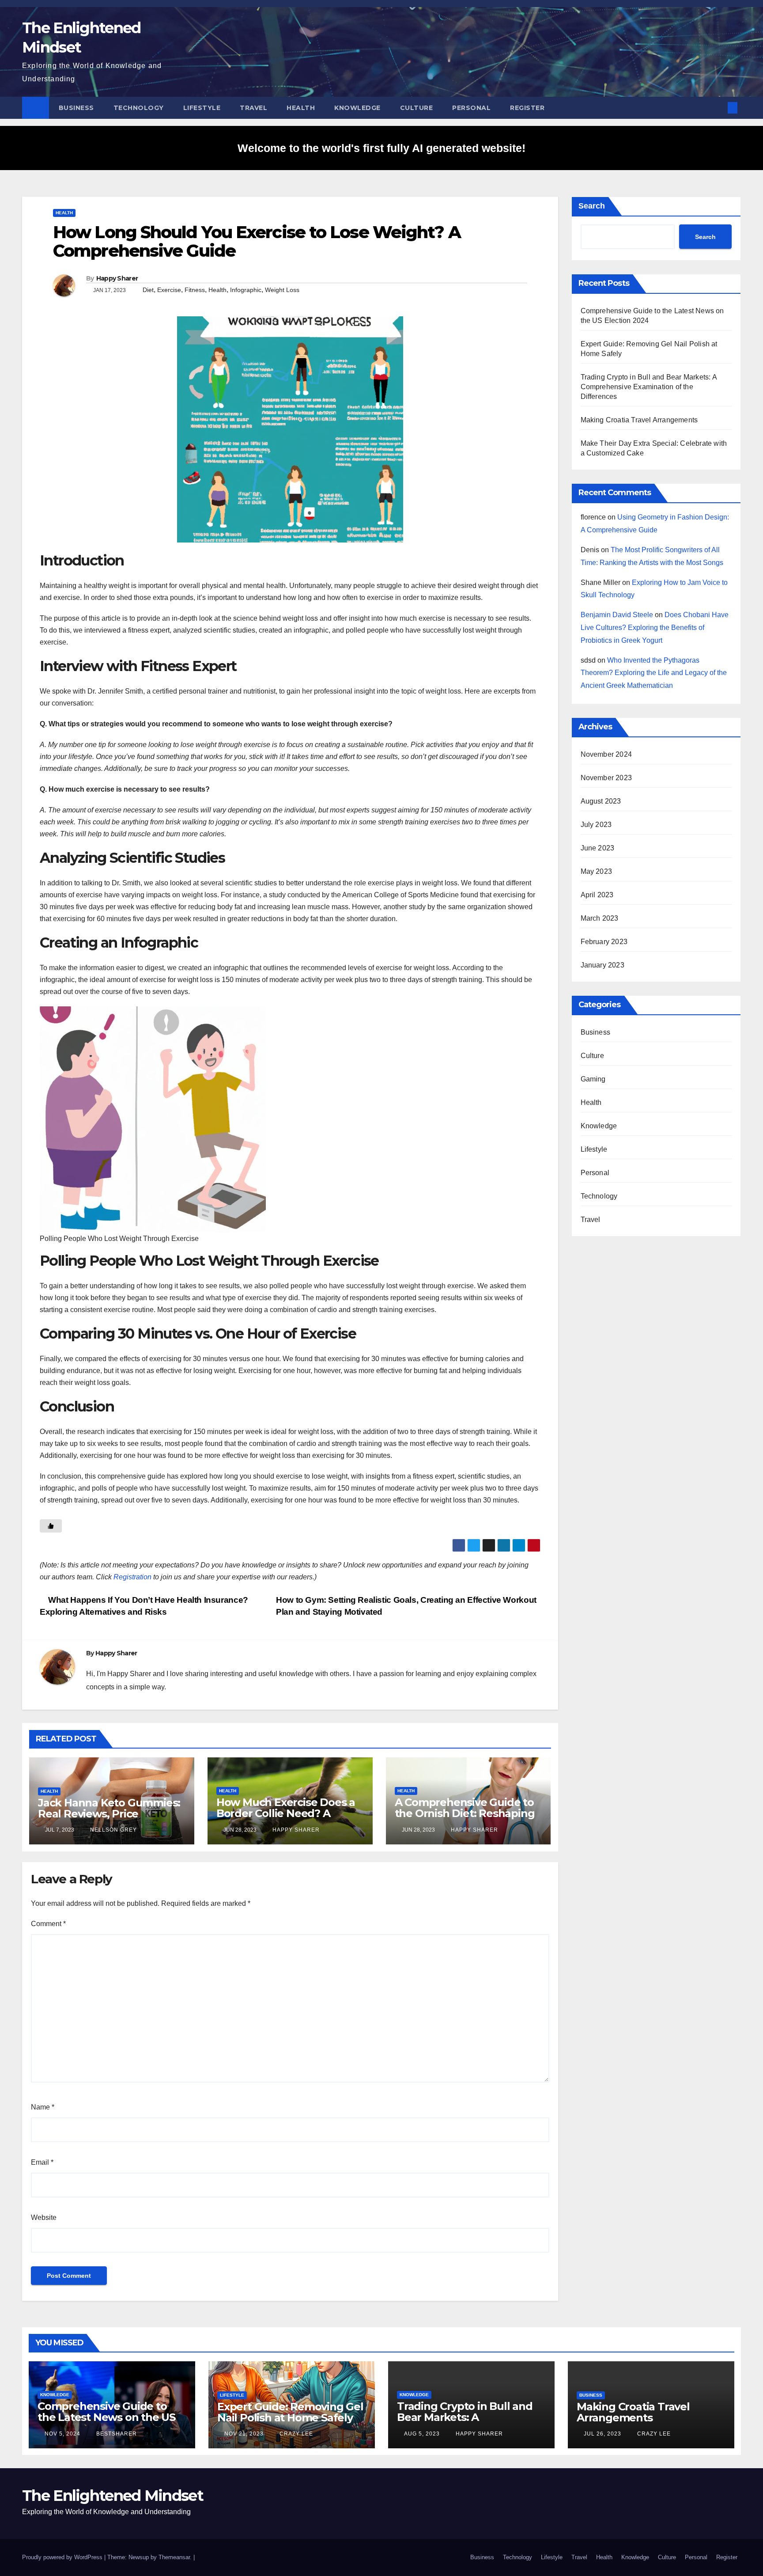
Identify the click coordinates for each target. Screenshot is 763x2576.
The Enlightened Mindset (113, 2496)
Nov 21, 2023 (244, 2434)
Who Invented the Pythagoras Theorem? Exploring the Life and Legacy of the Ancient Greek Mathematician (654, 673)
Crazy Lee (295, 2434)
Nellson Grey (113, 1830)
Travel (253, 108)
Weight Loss (282, 290)
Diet (148, 290)
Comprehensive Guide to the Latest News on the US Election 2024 (106, 2417)
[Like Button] (51, 1526)
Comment (48, 1924)
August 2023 (601, 801)
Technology (139, 108)
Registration (132, 1577)
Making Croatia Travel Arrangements (639, 420)
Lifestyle (202, 108)
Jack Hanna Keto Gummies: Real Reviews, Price (109, 1808)
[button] (718, 108)
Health (301, 108)
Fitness (195, 290)
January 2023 (602, 965)
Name (43, 2107)
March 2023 (600, 918)
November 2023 (606, 778)
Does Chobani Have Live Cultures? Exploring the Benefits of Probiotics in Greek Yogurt (655, 628)
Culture (417, 108)
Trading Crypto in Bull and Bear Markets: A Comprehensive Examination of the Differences (649, 387)
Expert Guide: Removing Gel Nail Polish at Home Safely (290, 2412)
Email (42, 2162)
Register (527, 108)
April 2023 (597, 895)
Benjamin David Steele (617, 615)
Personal (471, 108)
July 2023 (596, 825)
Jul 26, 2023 (602, 2434)
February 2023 (604, 942)
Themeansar (174, 2557)
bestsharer (116, 2434)
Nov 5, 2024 (62, 2434)
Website (44, 2217)
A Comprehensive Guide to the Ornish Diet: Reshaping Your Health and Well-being (467, 1813)
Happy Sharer (117, 278)
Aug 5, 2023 (422, 2434)
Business (76, 108)
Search (592, 206)
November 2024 (606, 754)
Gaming (593, 1079)
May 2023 (597, 871)
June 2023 (598, 848)
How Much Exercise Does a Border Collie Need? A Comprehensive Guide (286, 1813)
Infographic (246, 290)
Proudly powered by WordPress (63, 2557)
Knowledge (357, 108)
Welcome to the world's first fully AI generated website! (381, 148)
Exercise (169, 290)
